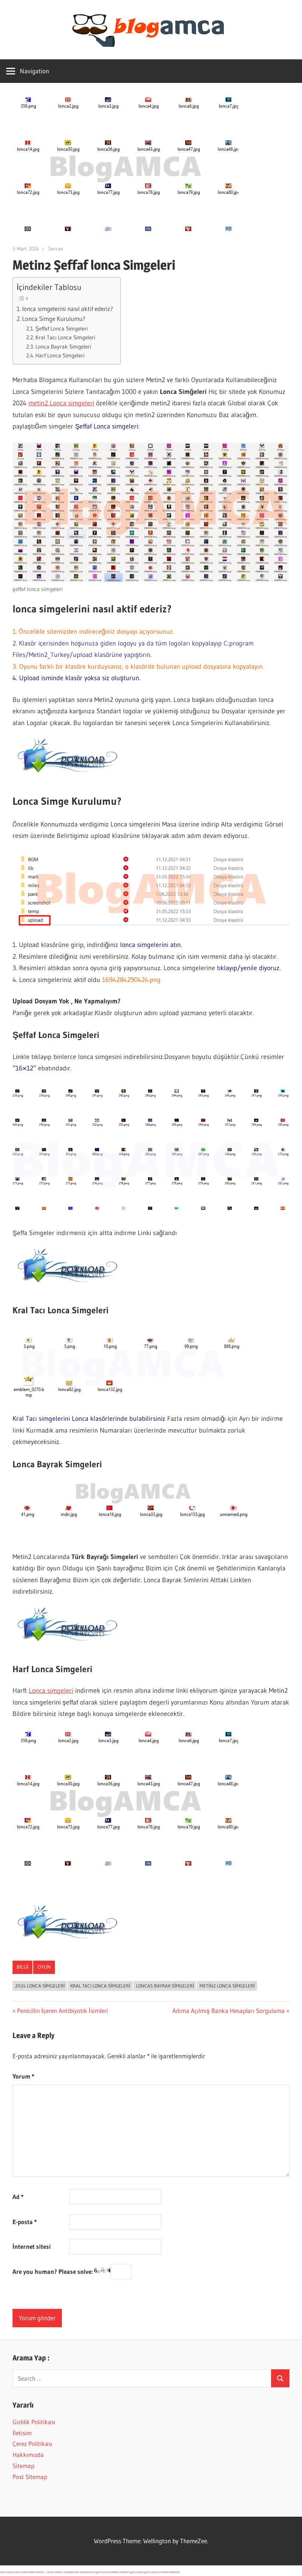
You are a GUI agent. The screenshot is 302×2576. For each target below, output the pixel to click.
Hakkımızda (28, 2455)
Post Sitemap (30, 2477)
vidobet (114, 2572)
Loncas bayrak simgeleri (165, 1986)
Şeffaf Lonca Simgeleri (62, 328)
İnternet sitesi (32, 2246)
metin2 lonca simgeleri (227, 1986)
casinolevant (71, 2572)
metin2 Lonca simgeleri (61, 403)
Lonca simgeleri (51, 1691)
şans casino (102, 2572)
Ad (18, 2197)
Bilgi (22, 1967)
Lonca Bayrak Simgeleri (63, 347)
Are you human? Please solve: (53, 2271)
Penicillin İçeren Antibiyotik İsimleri (62, 2011)
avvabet (163, 2572)
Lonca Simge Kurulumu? (54, 319)
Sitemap (23, 2466)
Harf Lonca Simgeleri (60, 355)
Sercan (56, 249)
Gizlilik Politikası (34, 2422)
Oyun (44, 1967)
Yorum (23, 2076)
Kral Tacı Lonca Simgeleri (65, 337)
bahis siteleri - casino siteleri (46, 2572)
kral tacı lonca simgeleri (100, 1986)
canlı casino (7, 2572)
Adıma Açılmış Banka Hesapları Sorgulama (229, 2011)
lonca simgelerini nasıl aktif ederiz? (68, 309)
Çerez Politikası (32, 2444)
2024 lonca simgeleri (40, 1986)
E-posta (25, 2222)
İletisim (22, 2433)
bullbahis (174, 2572)
